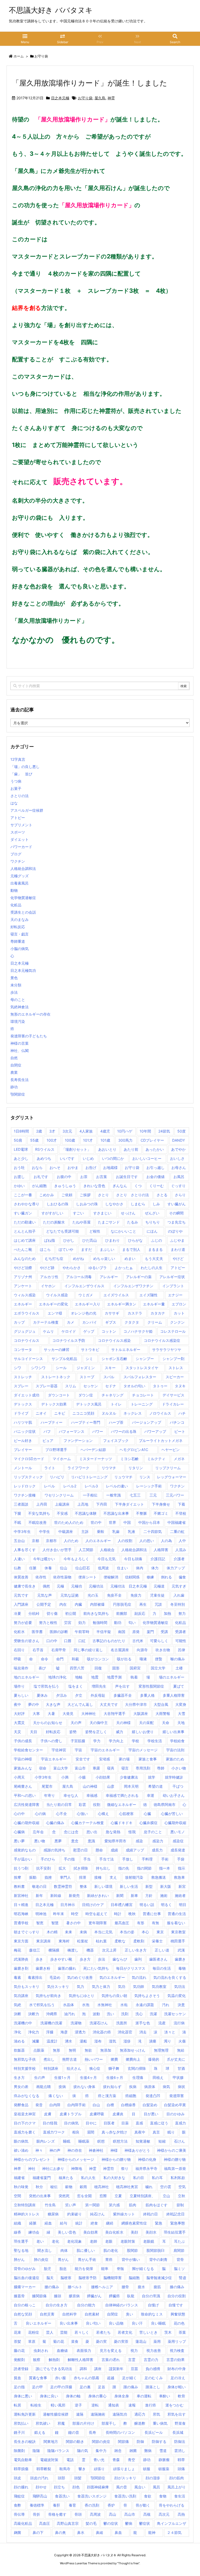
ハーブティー (52, 1422)
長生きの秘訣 (25, 2441)
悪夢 (58, 1841)
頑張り (99, 2469)
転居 (17, 2405)
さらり (180, 1195)
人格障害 (161, 1550)
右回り (19, 1650)
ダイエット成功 (27, 1395)
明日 (183, 1905)
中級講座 (66, 1531)
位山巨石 (83, 1568)
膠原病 (74, 2296)
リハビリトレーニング (89, 1477)
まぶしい (107, 1249)
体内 (140, 1568)
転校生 (36, 2405)
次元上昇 (109, 1950)
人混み (181, 1550)
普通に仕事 (152, 1914)
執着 (134, 1677)
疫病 (62, 2087)
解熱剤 (54, 2360)
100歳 (70, 1140)
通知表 (114, 2405)
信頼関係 (132, 1577)
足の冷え (178, 2378)
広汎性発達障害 (27, 1804)
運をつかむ (174, 2405)
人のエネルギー (98, 1541)
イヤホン (48, 1286)
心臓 (147, 1814)
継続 (110, 2223)
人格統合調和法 (23, 869)
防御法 (180, 2441)
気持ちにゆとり (82, 1996)
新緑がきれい (98, 1895)
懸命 (99, 1850)
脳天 (50, 2278)
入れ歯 (179, 1595)
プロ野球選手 (56, 1450)
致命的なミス (152, 2314)
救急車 (179, 1877)
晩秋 (132, 1914)
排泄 (83, 1877)
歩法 (14, 992)
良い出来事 (69, 2323)
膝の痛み (177, 2287)
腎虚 (183, 2278)
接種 (98, 1877)
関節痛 (123, 2441)
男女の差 (21, 2087)
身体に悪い (23, 2396)
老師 (93, 2241)
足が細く (129, 2378)
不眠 (17, 1522)
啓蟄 (159, 1659)
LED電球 (21, 1149)
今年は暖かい (44, 1559)
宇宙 (78, 1750)
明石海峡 (21, 1914)
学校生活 (155, 1741)
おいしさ (177, 1158)
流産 (162, 2023)
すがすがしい (52, 1213)
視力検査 (177, 2350)
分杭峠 (34, 1613)
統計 (79, 2223)
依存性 (41, 1577)
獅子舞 (114, 2068)
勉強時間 (100, 1622)
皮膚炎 (118, 2114)
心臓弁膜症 (148, 1823)
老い (40, 2241)
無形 (57, 2050)
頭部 (61, 2478)
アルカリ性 (49, 1277)
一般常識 (114, 1495)
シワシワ (38, 1368)
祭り (125, 2168)
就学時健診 (174, 1777)
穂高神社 (102, 2187)
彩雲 (82, 1804)
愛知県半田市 (115, 1841)
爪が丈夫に (176, 2059)
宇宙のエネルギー (105, 1750)
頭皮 (17, 2478)
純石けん (97, 2214)
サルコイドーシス (28, 1359)
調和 (83, 2369)
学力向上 (116, 1741)
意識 (91, 1841)
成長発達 (178, 1850)
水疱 (124, 2005)
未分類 (16, 985)
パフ (47, 1431)
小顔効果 (103, 1777)
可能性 (181, 1641)
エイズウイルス (116, 1295)
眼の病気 (21, 2141)
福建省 (19, 2178)
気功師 (139, 1986)
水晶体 (68, 2005)
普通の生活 (177, 1914)
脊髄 (120, 2269)
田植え (158, 2077)
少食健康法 (129, 1777)
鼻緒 (99, 2532)
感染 (139, 1841)
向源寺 (142, 1650)
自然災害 (47, 2314)
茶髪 (17, 2341)
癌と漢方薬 (107, 2096)
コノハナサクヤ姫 (138, 1331)
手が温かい (23, 1859)
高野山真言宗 (68, 2523)
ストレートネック (56, 1377)
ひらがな (135, 1240)
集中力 (101, 2451)
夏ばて (179, 1686)
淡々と (170, 2032)
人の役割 (125, 1541)
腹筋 (157, 2287)
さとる (162, 1195)
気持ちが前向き (48, 1996)
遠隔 (80, 2414)
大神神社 (89, 1713)
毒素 (17, 1977)
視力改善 (154, 2350)
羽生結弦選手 (175, 2232)
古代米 (138, 1641)
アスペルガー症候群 (27, 810)
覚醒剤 (19, 2360)
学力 (97, 1741)
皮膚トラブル (71, 2114)
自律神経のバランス (122, 2305)
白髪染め (150, 2105)
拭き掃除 (81, 1868)
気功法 (180, 1986)
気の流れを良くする (170, 1977)
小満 (65, 1777)
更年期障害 (98, 1923)
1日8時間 (21, 1131)
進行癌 (151, 2405)
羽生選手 (21, 2241)
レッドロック (25, 1486)
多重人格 (147, 1695)
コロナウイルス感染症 (162, 1340)
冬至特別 (178, 1604)
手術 (165, 1859)
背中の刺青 (158, 2259)
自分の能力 (86, 2305)
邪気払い (21, 2423)
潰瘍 (153, 2041)
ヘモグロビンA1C (134, 1450)
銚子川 (19, 2432)
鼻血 (118, 2532)
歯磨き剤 (21, 1968)
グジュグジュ (25, 1331)
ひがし (69, 1240)
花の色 (179, 2323)
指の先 (124, 1868)
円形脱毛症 (122, 1604)
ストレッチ (23, 1377)
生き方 (19, 2077)
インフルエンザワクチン (133, 1286)
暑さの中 (73, 1923)
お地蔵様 (110, 1167)
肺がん (19, 2259)
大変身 (181, 1704)
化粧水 (19, 1632)
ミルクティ (156, 1459)
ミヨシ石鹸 (129, 1459)
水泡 (86, 2005)
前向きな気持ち (96, 1613)
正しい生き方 (136, 1950)
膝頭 (58, 2296)
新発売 (74, 1895)
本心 (145, 1932)
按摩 (17, 1877)
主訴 (85, 1531)
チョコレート (143, 1395)
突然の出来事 (40, 2196)
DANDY (179, 1140)
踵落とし (153, 2387)
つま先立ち (177, 1222)
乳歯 (116, 1531)
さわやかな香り (27, 1204)
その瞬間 (176, 1213)
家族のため (175, 1759)
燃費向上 (133, 2059)
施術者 (180, 1895)
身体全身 (122, 2396)
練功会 (34, 2232)
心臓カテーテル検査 (87, 1823)
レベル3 (91, 1486)
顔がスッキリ (125, 2478)
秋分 (39, 2187)
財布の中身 (177, 2369)
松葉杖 (83, 1941)
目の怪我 (50, 2123)
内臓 (78, 1604)
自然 (14, 1058)
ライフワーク (78, 1468)
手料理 (147, 1859)
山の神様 (90, 1786)
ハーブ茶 (116, 1422)
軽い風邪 (58, 2405)
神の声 (55, 2150)
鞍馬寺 (65, 2469)
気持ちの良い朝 (114, 1996)
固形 (116, 1668)
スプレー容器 (47, 1386)
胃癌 (109, 2259)
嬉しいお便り (143, 1732)
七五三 (135, 1495)
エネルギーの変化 (53, 1304)
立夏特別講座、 (142, 2196)
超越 (111, 2378)
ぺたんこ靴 (23, 1249)
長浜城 (178, 2432)
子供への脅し (51, 1741)
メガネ (179, 1459)
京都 (35, 1541)
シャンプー (145, 1359)
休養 (48, 1568)
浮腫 (50, 2032)
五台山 (19, 1541)
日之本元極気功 (23, 970)
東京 (160, 1932)
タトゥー (160, 1386)
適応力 (140, 2414)
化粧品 (16, 905)
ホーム (19, 56)
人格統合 (107, 1550)
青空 (132, 2460)
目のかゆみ (176, 2114)
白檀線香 (128, 2105)
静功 (14, 1087)
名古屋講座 (120, 1650)
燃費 (114, 2059)
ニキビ (60, 1413)
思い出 (92, 1832)
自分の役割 (177, 2296)
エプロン (179, 1304)
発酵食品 (21, 2105)
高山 (113, 2514)
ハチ (182, 1413)
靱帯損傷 (21, 2469)
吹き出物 (163, 1650)
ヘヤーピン (171, 1450)
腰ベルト (75, 2287)
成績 (114, 1850)
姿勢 (73, 1732)
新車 (134, 1895)
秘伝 (54, 2187)
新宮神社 (21, 1895)
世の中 (96, 1522)
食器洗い (62, 2496)
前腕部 (122, 1613)
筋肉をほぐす (157, 2205)
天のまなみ (20, 919)
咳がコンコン (98, 1659)
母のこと (18, 1000)
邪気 (157, 2414)
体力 (155, 1568)
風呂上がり (177, 2487)
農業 (14, 1072)
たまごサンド (109, 1222)
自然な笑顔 (23, 2314)
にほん (152, 1231)
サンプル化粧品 (64, 1359)
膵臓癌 (114, 2296)
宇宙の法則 (175, 1750)
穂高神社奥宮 (127, 2187)
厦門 (150, 1632)
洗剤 (125, 2014)
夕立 (79, 1695)
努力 (182, 1613)
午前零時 (82, 1632)
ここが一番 (23, 1195)
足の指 (19, 2387)
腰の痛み (52, 2287)
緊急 (159, 2223)
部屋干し (109, 2423)
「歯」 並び (21, 774)
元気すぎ (179, 1586)
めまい (130, 1258)
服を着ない (176, 1923)
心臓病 (19, 1832)
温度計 (52, 2041)
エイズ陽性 (148, 1295)
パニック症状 (25, 1431)
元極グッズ (20, 876)
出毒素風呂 (20, 883)
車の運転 (144, 2396)
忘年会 (38, 1832)
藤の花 (19, 2350)
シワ (17, 1368)
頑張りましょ (124, 2469)
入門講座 (21, 1604)
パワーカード (21, 847)
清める (19, 2041)
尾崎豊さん (23, 1786)
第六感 (114, 2205)
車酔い (165, 2396)
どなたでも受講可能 (63, 1231)
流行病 (179, 2023)
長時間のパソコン (120, 2432)
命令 (45, 1659)
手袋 (181, 1859)
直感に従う (159, 2123)
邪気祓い (43, 2423)
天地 (181, 1723)
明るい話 (147, 1905)
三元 (153, 1495)
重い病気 (160, 2423)
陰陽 (36, 2451)
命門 (60, 1659)
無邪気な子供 (25, 2059)
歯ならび (120, 1959)
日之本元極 (60, 98)
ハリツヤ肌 (23, 1422)
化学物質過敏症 (23, 898)
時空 (75, 1914)
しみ (156, 1204)
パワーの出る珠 (124, 1431)
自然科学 (70, 2314)
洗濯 (153, 2014)
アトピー (18, 818)
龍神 (152, 2532)
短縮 (162, 2141)
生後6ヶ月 (115, 2077)
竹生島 (50, 2205)
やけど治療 (23, 1268)
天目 (34, 1732)
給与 (64, 2223)
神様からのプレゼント (32, 2159)
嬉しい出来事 (173, 1732)
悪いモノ (178, 1832)
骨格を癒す (57, 2514)
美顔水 (151, 2232)
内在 (63, 1604)
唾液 (143, 1659)
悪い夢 (19, 1841)
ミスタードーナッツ (96, 1459)
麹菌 (17, 2532)
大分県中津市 (136, 1704)
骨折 (36, 2514)
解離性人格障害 (80, 2360)
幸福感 (92, 1795)
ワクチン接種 (25, 1495)
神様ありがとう (137, 2150)
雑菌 (133, 2451)
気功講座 (21, 1996)
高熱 (181, 2514)
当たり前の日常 (59, 1804)
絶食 (94, 2223)
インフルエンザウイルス (84, 1286)
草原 (32, 2341)
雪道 (163, 2451)
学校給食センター (28, 1750)
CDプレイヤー (152, 1140)
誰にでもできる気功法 (54, 2369)
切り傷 (52, 1613)
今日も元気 (107, 1559)
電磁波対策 (49, 2460)
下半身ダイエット (129, 1504)
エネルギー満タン (122, 1304)
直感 (139, 2123)
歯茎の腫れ (67, 1968)
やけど (178, 1258)
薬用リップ (177, 2341)
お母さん (179, 1167)
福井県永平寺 (146, 2168)
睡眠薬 (84, 2141)
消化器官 (125, 2032)
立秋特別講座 (25, 2205)
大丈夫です (109, 1704)
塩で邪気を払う (46, 1686)
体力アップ (176, 1568)
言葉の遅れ (111, 2360)
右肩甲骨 (59, 1650)
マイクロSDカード (29, 1459)
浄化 (17, 2032)
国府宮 (135, 1668)
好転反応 (18, 927)
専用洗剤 (143, 1768)
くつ (138, 1186)
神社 (32, 2168)
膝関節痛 (39, 2296)
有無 (155, 1923)
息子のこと (153, 1832)
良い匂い (93, 2323)
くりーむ (157, 1186)
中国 (127, 1522)
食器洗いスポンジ (92, 2496)
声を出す (122, 1686)
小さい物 (179, 1768)
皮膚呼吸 (97, 2114)
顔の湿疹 (153, 2478)
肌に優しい (86, 2250)
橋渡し (73, 1950)
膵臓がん (94, 2296)
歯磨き (180, 1959)
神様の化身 (147, 2159)
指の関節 (144, 1868)
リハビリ (57, 1477)
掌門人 (65, 1877)
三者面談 (21, 1504)
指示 (182, 1868)
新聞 (120, 1895)
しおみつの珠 (87, 1204)
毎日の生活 (162, 1968)
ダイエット (20, 839)
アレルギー (109, 1277)
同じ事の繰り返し (88, 1650)
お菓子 (16, 788)
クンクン (177, 1322)
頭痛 (181, 2469)
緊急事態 (178, 2223)
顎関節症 (18, 1094)
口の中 (52, 1641)
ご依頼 (67, 1195)
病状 (182, 2087)
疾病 (133, 2087)
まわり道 (178, 1249)
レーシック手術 (149, 1486)
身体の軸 (73, 2396)
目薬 (125, 2123)
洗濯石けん (99, 2023)
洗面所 (122, 2023)
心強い (82, 1814)
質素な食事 (38, 2378)
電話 (70, 2460)
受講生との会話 (23, 912)
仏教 (17, 1568)
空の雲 (166, 2187)
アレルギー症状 (172, 1277)
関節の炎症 (101, 2441)
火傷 (182, 2041)
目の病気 (71, 2123)
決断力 (34, 2014)
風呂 (157, 2487)
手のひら (48, 1859)
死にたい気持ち (96, 1968)
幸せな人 (71, 1795)
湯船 (83, 2041)
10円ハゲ (125, 1131)
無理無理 (161, 2050)
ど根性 (95, 1231)
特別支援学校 (25, 2068)
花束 (17, 2332)
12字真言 (18, 759)
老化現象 (74, 2241)
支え (113, 1877)
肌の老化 (111, 2250)
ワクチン (18, 861)
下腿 (17, 1513)
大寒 (36, 1713)
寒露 (96, 1768)
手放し (128, 1859)
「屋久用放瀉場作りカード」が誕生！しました (90, 83)
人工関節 (86, 1550)
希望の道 (155, 1786)
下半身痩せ (161, 1504)
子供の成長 (23, 1741)
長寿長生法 (20, 1080)
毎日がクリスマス (131, 1968)
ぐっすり (178, 1186)
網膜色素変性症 (134, 2223)
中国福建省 (177, 1522)
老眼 (109, 2241)
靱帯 (181, 2460)
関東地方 (51, 2441)
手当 (87, 1859)
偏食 (182, 1577)
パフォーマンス (72, 1431)
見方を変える (111, 2350)
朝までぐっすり (27, 1932)
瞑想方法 (120, 2141)
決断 (17, 2014)
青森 (116, 2460)
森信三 (35, 1950)
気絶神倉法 (20, 1007)
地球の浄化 (57, 1677)
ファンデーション (78, 1440)
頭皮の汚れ (39, 2478)
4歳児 (105, 1131)
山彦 (111, 1786)
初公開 (71, 1613)
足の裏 (85, 2387)
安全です (83, 1759)
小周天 (19, 1777)
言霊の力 (151, 2360)
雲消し (180, 2451)
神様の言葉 (20, 1043)
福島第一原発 (175, 2168)
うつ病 (16, 781)
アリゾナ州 (23, 1277)
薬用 (157, 2341)
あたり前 (131, 1149)
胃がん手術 (87, 2259)
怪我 (132, 1832)
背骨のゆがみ (25, 2269)
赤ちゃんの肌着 (86, 2378)
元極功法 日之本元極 (129, 1586)
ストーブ (87, 1377)
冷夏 (17, 1613)
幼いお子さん (174, 1795)
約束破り (74, 2214)
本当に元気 (103, 1932)
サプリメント (21, 825)
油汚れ (70, 2014)
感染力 (158, 1841)
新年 (39, 1895)
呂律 (182, 1650)
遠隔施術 (98, 2414)
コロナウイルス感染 (114, 1340)
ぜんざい (152, 1213)
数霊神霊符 (63, 1886)
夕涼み (61, 1695)
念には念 (71, 1832)
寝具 (111, 1768)
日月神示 (68, 1905)
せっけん (128, 1213)
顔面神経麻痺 (98, 2487)
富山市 (80, 1768)
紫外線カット (124, 2214)
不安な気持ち (39, 1513)
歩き (39, 1959)
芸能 (64, 2332)
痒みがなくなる (27, 2096)
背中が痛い (131, 2259)
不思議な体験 (86, 1513)
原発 (136, 1632)
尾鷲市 (47, 1786)
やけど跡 (47, 1268)
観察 (37, 2360)
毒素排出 (35, 1977)
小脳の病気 (20, 949)
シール (61, 1368)
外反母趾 (98, 1695)
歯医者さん (158, 1959)
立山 (166, 2196)
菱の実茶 (121, 2341)
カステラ (135, 1313)
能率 (105, 2269)
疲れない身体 (84, 2087)
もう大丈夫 (154, 1258)
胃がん (63, 2259)
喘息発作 (21, 1668)
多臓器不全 (123, 1695)
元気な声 (45, 1595)
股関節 (132, 2250)
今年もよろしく (76, 1559)
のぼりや (175, 1231)
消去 (143, 2032)
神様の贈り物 (175, 2159)
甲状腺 (178, 2077)
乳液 (132, 1531)
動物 (14, 890)
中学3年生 (22, 1531)
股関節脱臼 (155, 2250)
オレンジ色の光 (84, 1313)
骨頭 (78, 2514)
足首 (102, 2387)
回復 (98, 1668)
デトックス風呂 (89, 1404)
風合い (140, 2487)
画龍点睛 (43, 2087)
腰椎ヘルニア (102, 2287)
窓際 (103, 2196)
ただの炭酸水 (54, 1222)
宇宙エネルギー (54, 1759)
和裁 (75, 1659)
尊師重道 (18, 941)
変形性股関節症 (151, 1686)
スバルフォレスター (140, 1377)
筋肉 (133, 2205)
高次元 (164, 2514)
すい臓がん (177, 1204)
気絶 (17, 2005)
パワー (98, 1431)
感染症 (178, 1841)
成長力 (157, 1850)
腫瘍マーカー (25, 2287)
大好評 (19, 1713)
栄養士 (157, 1941)
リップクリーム (168, 1468)
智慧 (55, 1923)
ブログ (16, 854)
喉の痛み (178, 1659)
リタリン (136, 1468)
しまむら (138, 1204)
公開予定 (44, 1604)
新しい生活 (129, 1886)
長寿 (92, 2432)
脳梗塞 (66, 2278)
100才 (52, 1140)
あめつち (44, 1158)
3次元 (67, 1131)
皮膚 (48, 2114)
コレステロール (173, 1331)
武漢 (181, 1950)
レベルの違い (117, 1486)
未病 (83, 1932)
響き (82, 2469)
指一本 (165, 1868)
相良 (76, 2132)
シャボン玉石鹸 (114, 1359)
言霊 (132, 2360)
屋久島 (100, 98)
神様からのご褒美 (172, 2150)
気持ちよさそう (147, 1996)
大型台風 (161, 1704)
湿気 (113, 2041)
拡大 (62, 1868)
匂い (132, 1622)
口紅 (82, 1641)
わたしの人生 (152, 1268)
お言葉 (102, 1177)
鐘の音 (74, 2432)
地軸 (79, 1677)
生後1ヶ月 (62, 2077)
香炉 (111, 2505)
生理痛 (138, 2077)
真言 (156, 2132)
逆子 (78, 2405)
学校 (135, 1741)
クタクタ (132, 1322)
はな (16, 803)
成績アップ (135, 1850)
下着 (182, 1504)
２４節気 (174, 2532)
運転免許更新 (25, 2414)
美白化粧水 (114, 2232)
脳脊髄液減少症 (159, 2278)
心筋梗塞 (126, 1814)
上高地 (83, 1504)
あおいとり (107, 1149)
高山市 (130, 2514)
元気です (21, 1595)
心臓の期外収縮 (27, 1823)
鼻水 (81, 2532)
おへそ (55, 1167)
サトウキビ (90, 1349)
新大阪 (166, 1886)
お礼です (41, 1177)
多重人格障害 (174, 1695)
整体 (83, 1886)
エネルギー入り (87, 1304)
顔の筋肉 (177, 2478)
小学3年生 (43, 1777)
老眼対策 (128, 2241)
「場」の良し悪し (25, 767)
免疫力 (136, 1595)
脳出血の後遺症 (27, 2278)
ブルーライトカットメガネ (161, 1440)
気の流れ (139, 1977)
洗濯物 (76, 2023)
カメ (71, 1322)
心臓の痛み (55, 1823)
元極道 (159, 1586)
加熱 (167, 1613)
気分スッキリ (58, 1986)
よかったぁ (124, 1268)
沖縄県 (52, 2014)
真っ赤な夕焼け (114, 2132)
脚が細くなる (143, 2269)
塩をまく (76, 1686)
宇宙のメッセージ (143, 1750)
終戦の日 (151, 2214)
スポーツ (18, 832)
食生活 (180, 2496)
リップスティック (28, 1477)
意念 (75, 1841)
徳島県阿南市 (165, 1804)
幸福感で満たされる (122, 1795)
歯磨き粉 (43, 1968)
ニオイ (41, 1413)
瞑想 (101, 2141)
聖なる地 (21, 2250)
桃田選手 (178, 1941)
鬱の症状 (111, 2523)
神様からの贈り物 (116, 2159)
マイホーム (62, 1459)
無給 (181, 2050)
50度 (182, 1131)
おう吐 (19, 1167)
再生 (143, 1604)
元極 (60, 1586)
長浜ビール (154, 2432)
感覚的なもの (25, 1850)
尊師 (161, 1768)
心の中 (19, 1814)
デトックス (23, 1404)
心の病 (40, 1814)
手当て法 (107, 1859)
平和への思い (25, 1795)
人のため (71, 1541)
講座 (98, 2369)
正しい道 (162, 1950)
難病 (148, 2451)
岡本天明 (131, 1786)
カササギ (112, 1313)
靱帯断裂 (44, 2469)
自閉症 (16, 1065)
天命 (166, 1723)
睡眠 (67, 2141)
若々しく (82, 2332)
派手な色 (143, 2023)
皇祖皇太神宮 (25, 2114)
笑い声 (71, 2205)
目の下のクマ (25, 2123)
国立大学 (158, 1668)
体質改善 (21, 1577)
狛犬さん (74, 2068)
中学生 (45, 1531)
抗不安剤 (43, 1868)
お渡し (19, 1177)
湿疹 (127, 2041)
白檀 (110, 2105)
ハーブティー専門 (86, 1422)
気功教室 (159, 1986)
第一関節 (92, 2205)
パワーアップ (155, 1431)
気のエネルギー (112, 1977)
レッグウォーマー (172, 1477)
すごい (78, 1213)
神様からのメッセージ (76, 2159)
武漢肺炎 (21, 1959)
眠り (171, 2132)
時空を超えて (96, 1914)
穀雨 (83, 2187)
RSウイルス (45, 1149)
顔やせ (41, 2487)
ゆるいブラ (98, 1268)
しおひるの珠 (58, 1204)
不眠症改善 (37, 1522)
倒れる (166, 1577)
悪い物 (40, 1841)
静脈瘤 (164, 2460)
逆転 (95, 2405)
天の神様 (123, 1723)
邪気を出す (177, 2414)
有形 (141, 1923)
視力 (134, 2350)
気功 (122, 1986)
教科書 (19, 1886)
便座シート (87, 1577)
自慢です (176, 2305)
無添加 (106, 2050)
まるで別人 (131, 1249)
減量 (36, 2041)
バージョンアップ (147, 1422)
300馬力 (125, 1140)
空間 (17, 2196)
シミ (89, 1359)
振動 (33, 1877)
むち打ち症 (54, 1258)
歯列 (138, 1959)
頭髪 (78, 2478)
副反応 (140, 1613)
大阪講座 (141, 1713)
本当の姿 (127, 1932)
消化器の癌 (102, 2032)
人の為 (166, 1541)
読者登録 (21, 2369)
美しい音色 (67, 2232)
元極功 (77, 1586)
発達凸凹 (153, 2096)
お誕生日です (127, 1177)
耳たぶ (179, 2241)
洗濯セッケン (175, 2014)
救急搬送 (159, 1877)
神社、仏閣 (20, 1050)
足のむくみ (154, 2378)
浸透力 (80, 2032)
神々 (39, 2150)
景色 (14, 978)
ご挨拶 (85, 1195)
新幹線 (56, 1895)
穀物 (69, 2187)
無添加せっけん (133, 2050)
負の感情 (153, 2369)
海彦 (64, 2032)
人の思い (147, 1541)
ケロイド (69, 1331)
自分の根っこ (25, 2305)
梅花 (17, 1950)
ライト (50, 1468)
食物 (163, 2496)
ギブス (111, 1322)
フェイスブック (116, 1440)
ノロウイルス (160, 1413)
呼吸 (17, 1659)
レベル (49, 1486)
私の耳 (157, 2178)
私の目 (139, 2178)
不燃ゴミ (161, 1513)
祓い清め (21, 2150)
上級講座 (62, 1504)
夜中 (17, 1704)
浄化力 (34, 2032)
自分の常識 (151, 2296)
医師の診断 (59, 1632)
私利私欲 (178, 2178)
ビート (180, 1431)
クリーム (155, 1322)
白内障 (55, 2105)
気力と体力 (101, 1986)
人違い (19, 1559)
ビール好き (23, 1440)
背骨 (180, 2259)
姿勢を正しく (96, 1732)
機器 (90, 1950)
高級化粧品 (23, 2523)
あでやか (178, 1149)
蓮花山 (141, 2341)
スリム (71, 1386)
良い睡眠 (158, 2323)
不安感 (62, 1513)
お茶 (84, 1177)
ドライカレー (173, 1404)
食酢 (17, 2505)
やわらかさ (72, 1268)
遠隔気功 (120, 2414)
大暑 (51, 1713)
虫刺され (41, 2350)
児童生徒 (157, 1595)
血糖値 (62, 2350)
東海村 (64, 1941)
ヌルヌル (109, 1413)
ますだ (86, 1249)
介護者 (179, 1559)
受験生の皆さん (27, 1641)
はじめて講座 (25, 1240)
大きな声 (53, 1704)
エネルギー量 (154, 1304)
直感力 (180, 2123)
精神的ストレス (27, 2214)
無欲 (88, 2050)
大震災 (19, 1723)
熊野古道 (70, 2059)
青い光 (99, 2460)
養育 (72, 2505)
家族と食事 (148, 1759)
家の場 (124, 1759)
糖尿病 (53, 2214)
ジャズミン (86, 1368)
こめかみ (47, 1195)
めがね (78, 1258)
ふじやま (177, 1240)
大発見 (68, 1713)
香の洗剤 (92, 2505)
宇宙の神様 (23, 1759)
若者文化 (125, 2332)
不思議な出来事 (116, 1513)
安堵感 (104, 1759)
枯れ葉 (101, 1941)
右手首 (38, 1650)
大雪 (182, 1713)
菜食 (75, 2341)
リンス (145, 1477)
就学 (152, 1777)
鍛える (40, 2432)
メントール (23, 1468)
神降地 (77, 2168)
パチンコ (177, 1422)
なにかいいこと (123, 1231)
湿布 (98, 2041)
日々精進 (21, 1905)
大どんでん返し (80, 1704)
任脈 (33, 1568)
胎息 (63, 2269)
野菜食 (180, 2423)
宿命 (43, 1768)
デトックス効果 (54, 1404)
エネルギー (23, 1304)
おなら (37, 1167)
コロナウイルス (27, 1340)
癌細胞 (131, 2096)
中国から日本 (149, 1522)
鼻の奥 (60, 2532)
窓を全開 (84, 2196)
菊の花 (59, 2341)
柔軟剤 (139, 1941)
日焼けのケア (93, 1905)
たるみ (133, 1222)
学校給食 (177, 1741)
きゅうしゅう (65, 1186)
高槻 (147, 2514)
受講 (164, 1632)
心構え (103, 1814)
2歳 (39, 1131)
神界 (17, 2168)
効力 (82, 1622)
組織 (17, 2223)
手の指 (69, 1859)
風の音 (122, 2487)
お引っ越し (155, 1167)
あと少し (21, 1158)
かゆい (19, 1186)
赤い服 (60, 2378)
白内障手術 (77, 2105)
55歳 (34, 1140)
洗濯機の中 (23, 2023)
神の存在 (75, 2150)
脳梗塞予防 (87, 2278)
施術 (164, 1895)
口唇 (68, 1641)
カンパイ (90, 1322)
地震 (95, 1677)
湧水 (68, 2041)
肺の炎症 (41, 2259)
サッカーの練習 (57, 1349)
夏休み (42, 1695)
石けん (179, 2141)
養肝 (57, 2505)
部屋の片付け (83, 2423)
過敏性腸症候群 (56, 2414)
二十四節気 (153, 1531)
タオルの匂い (134, 1386)
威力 (120, 1732)
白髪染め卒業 (175, 2105)
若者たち (103, 2332)
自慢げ (153, 2305)
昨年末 (59, 1914)
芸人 (50, 2332)
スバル (109, 1377)
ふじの (157, 1240)
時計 (118, 1914)
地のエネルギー (27, 1677)
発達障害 (177, 2096)
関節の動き (75, 2441)
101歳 (105, 1140)
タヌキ (180, 1386)
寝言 (125, 1768)
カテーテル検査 (46, 1322)
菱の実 (101, 2341)
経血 (48, 2223)
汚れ (166, 2005)
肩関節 (179, 2250)
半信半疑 (104, 1632)
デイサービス (173, 1395)
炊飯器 (19, 2050)
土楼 (179, 1668)
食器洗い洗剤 (125, 2496)
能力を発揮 (84, 2269)
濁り (167, 2041)
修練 (150, 1577)
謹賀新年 (116, 2369)
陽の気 (83, 2451)
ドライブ (21, 1413)
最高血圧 (122, 1923)
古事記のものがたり (109, 1641)
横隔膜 (54, 1950)
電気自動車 (23, 2460)
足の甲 (37, 2387)
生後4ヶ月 (88, 2077)
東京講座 (43, 1941)
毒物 (182, 1968)
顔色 (76, 2487)
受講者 (180, 1632)
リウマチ (109, 1468)
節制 (180, 2205)
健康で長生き (25, 1586)
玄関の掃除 (137, 2068)
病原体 (150, 2087)
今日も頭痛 (133, 1559)
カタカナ (158, 1313)
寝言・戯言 (20, 934)
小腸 (82, 1777)
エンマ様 (55, 1313)
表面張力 (84, 2350)
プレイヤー (23, 1450)
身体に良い (49, 2396)
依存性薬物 (62, 1577)
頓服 (147, 2469)
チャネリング (113, 1395)
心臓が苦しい (172, 1814)
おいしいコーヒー (147, 1158)
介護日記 (158, 1559)
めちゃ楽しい (104, 1258)
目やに (91, 2123)
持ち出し (103, 1868)
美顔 (134, 2232)
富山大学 (61, 1768)
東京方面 (21, 1941)
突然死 (64, 2196)
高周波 (95, 2514)
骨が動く (143, 2505)
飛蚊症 (19, 2496)
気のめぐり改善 (80, 1977)
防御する (159, 2441)
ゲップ (89, 1331)
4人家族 (86, 1131)
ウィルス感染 (25, 1295)
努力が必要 (23, 1622)
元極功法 (96, 1586)
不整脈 (141, 1513)
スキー (110, 1368)
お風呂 (179, 1177)
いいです (67, 1158)
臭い (129, 2314)
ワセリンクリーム (59, 1495)
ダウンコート (59, 1395)
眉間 (91, 2132)
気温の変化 (177, 1996)
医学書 (37, 1632)
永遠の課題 (145, 2005)
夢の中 (34, 1704)
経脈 (33, 2223)
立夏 (118, 2196)
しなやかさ (114, 1204)
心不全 (61, 1814)
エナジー (175, 1295)
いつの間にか (113, 1158)
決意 (181, 2005)
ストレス (176, 1368)
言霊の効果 (176, 2360)
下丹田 (102, 1504)
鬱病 (129, 2523)
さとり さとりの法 (133, 1195)
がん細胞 (39, 1186)
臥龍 (131, 2296)
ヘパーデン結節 (93, 1450)
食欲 (148, 2496)
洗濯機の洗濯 (51, 2023)
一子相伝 (90, 1495)
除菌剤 (19, 2451)
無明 (72, 2050)
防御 (140, 2441)
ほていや (66, 1249)
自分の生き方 (57, 2305)
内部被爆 (97, 1604)
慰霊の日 (80, 1850)
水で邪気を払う (42, 2005)
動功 (118, 1622)
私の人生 (88, 2178)
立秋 (182, 2196)
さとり (103, 1195)
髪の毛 (91, 2523)
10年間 (145, 1131)
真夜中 (140, 2132)
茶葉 (182, 2332)
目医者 (109, 2123)
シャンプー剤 (173, 1359)
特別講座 (51, 2068)
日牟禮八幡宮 (122, 1905)
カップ (19, 1322)
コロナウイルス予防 (69, 1340)
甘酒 (181, 2068)
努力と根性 (48, 1622)
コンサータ (23, 1349)
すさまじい (102, 1213)
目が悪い (151, 2114)
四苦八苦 (77, 1668)
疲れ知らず (112, 2087)
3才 (52, 1131)
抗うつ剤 (21, 1868)
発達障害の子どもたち (29, 1036)
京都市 (51, 1541)
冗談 (158, 1604)
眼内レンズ (46, 2141)
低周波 (103, 1568)
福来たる (66, 2178)
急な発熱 (113, 1832)
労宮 (68, 1622)
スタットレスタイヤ (142, 1368)
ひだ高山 (90, 1240)
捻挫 (48, 1877)
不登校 (181, 1513)
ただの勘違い (25, 1222)
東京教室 (178, 1932)
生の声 (40, 2077)
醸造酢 (140, 2423)
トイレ (116, 1404)
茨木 (168, 2332)
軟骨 (182, 2396)
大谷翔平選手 (115, 1713)
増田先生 (99, 1686)
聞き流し (45, 2250)
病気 (166, 2087)
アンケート (23, 1286)
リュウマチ (123, 1477)
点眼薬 (39, 2050)
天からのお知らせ (48, 1723)
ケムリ (48, 1331)
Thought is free (128, 2563)
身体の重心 (97, 2396)
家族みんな (23, 1768)
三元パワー (175, 1495)
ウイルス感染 (57, 1295)
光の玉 (93, 1595)
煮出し (49, 2059)
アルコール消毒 (79, 1277)
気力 (80, 1986)
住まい (122, 1568)
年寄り (49, 1795)
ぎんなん (120, 1186)
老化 (55, 2241)
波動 (96, 2014)
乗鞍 (101, 1531)
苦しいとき (148, 2332)
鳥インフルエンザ (172, 2523)
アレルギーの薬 (139, 1277)
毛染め (55, 1977)
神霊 (111, 98)
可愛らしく (159, 1641)
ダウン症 (86, 1395)
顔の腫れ (21, 2487)
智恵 (40, 1923)
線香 (17, 2232)
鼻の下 (38, 2532)
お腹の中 (64, 1177)
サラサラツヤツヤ (167, 1349)
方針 (149, 1895)
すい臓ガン (23, 1213)
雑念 (118, 2451)
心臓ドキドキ (122, 1823)
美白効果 (91, 2232)
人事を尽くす (25, 1550)
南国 (122, 1632)
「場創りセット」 (76, 1149)
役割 (97, 1804)
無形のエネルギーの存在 (30, 1014)
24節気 (164, 1131)
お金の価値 (155, 1177)
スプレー (21, 1386)
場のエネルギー (172, 1677)
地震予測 (114, 1677)
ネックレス (133, 1413)
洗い (110, 2014)
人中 (182, 1541)
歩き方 (85, 1959)
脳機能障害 (113, 2278)
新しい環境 (103, 1886)
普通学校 (21, 1923)
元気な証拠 (70, 1595)
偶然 (46, 1586)
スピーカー (175, 1377)
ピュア (48, 1440)
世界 (113, 1522)
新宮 (182, 1886)
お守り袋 (85, 98)
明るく (166, 1905)
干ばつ (178, 1786)
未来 (68, 1932)
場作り (19, 1686)
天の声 (76, 1723)
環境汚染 (18, 1021)
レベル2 (70, 1486)
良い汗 (137, 2323)
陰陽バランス (58, 2451)
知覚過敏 (143, 2141)
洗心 (139, 2014)
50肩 (18, 1140)
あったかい (155, 1149)
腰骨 (125, 2287)
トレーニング (142, 1404)
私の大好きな (114, 2178)
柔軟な (120, 1941)
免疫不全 (114, 1595)
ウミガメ (86, 1295)
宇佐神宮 (59, 1750)
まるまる (155, 1249)
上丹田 (42, 1504)
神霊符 (109, 2168)
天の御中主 (99, 1723)
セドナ (111, 1386)
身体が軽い (177, 2387)
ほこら (45, 1249)
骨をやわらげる (172, 2505)
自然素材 (92, 2314)
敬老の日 (39, 1886)
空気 (182, 2187)
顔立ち (59, 2487)
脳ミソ (179, 2269)
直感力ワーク (54, 2132)
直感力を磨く (25, 2132)
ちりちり (153, 1222)
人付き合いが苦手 (57, 1550)
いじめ (88, 1158)
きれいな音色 (94, 1186)
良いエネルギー (39, 2323)
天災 (17, 1732)
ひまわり (113, 1240)
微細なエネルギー (122, 1804)
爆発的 (154, 2059)
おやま (73, 1167)
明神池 (41, 1914)
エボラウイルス (27, 1313)
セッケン (91, 1386)
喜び (42, 1668)
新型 (149, 1886)
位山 (64, 1568)
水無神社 (105, 2005)
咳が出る (124, 1659)
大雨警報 (163, 1713)
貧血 (17, 2378)
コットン (109, 1331)
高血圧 (45, 2523)
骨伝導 (19, 2514)
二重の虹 (177, 1531)
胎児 (47, 2269)
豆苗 (134, 2369)
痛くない (56, 2096)
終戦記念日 (176, 2214)
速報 (132, 2405)
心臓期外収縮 (175, 1823)
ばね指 (49, 1240)
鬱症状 (145, 2523)
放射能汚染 (134, 1877)
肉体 (64, 2250)
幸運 (151, 1795)
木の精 (52, 1932)
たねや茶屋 (82, 1222)
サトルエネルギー (126, 1349)
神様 (114, 2150)
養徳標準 (37, 2505)
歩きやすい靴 (61, 1959)
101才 (88, 1140)
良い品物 (116, 2323)
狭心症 (95, 2068)
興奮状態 (178, 2314)
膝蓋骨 (19, 2296)
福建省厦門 (42, 2178)
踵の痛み (131, 2387)
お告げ (91, 1167)
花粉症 (34, 2332)
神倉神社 (96, 2150)
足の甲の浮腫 (61, 2387)
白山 (96, 2105)
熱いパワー (94, 2059)
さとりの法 (21, 796)
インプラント (173, 1286)
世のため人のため (69, 1522)
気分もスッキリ (27, 1986)
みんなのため (25, 1258)
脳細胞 (134, 2278)
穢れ (149, 2187)
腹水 (141, 2287)
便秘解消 (111, 1577)
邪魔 (61, 2423)
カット (179, 1313)
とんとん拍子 (25, 1231)
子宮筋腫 (78, 1741)
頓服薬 (164, 2469)
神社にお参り (53, 2168)
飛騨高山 (40, 2496)
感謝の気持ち (54, 1850)
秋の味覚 (21, 2187)
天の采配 (146, 1723)
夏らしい (21, 1695)
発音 (39, 2105)
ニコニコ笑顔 (83, 1413)
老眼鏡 (149, 2241)
